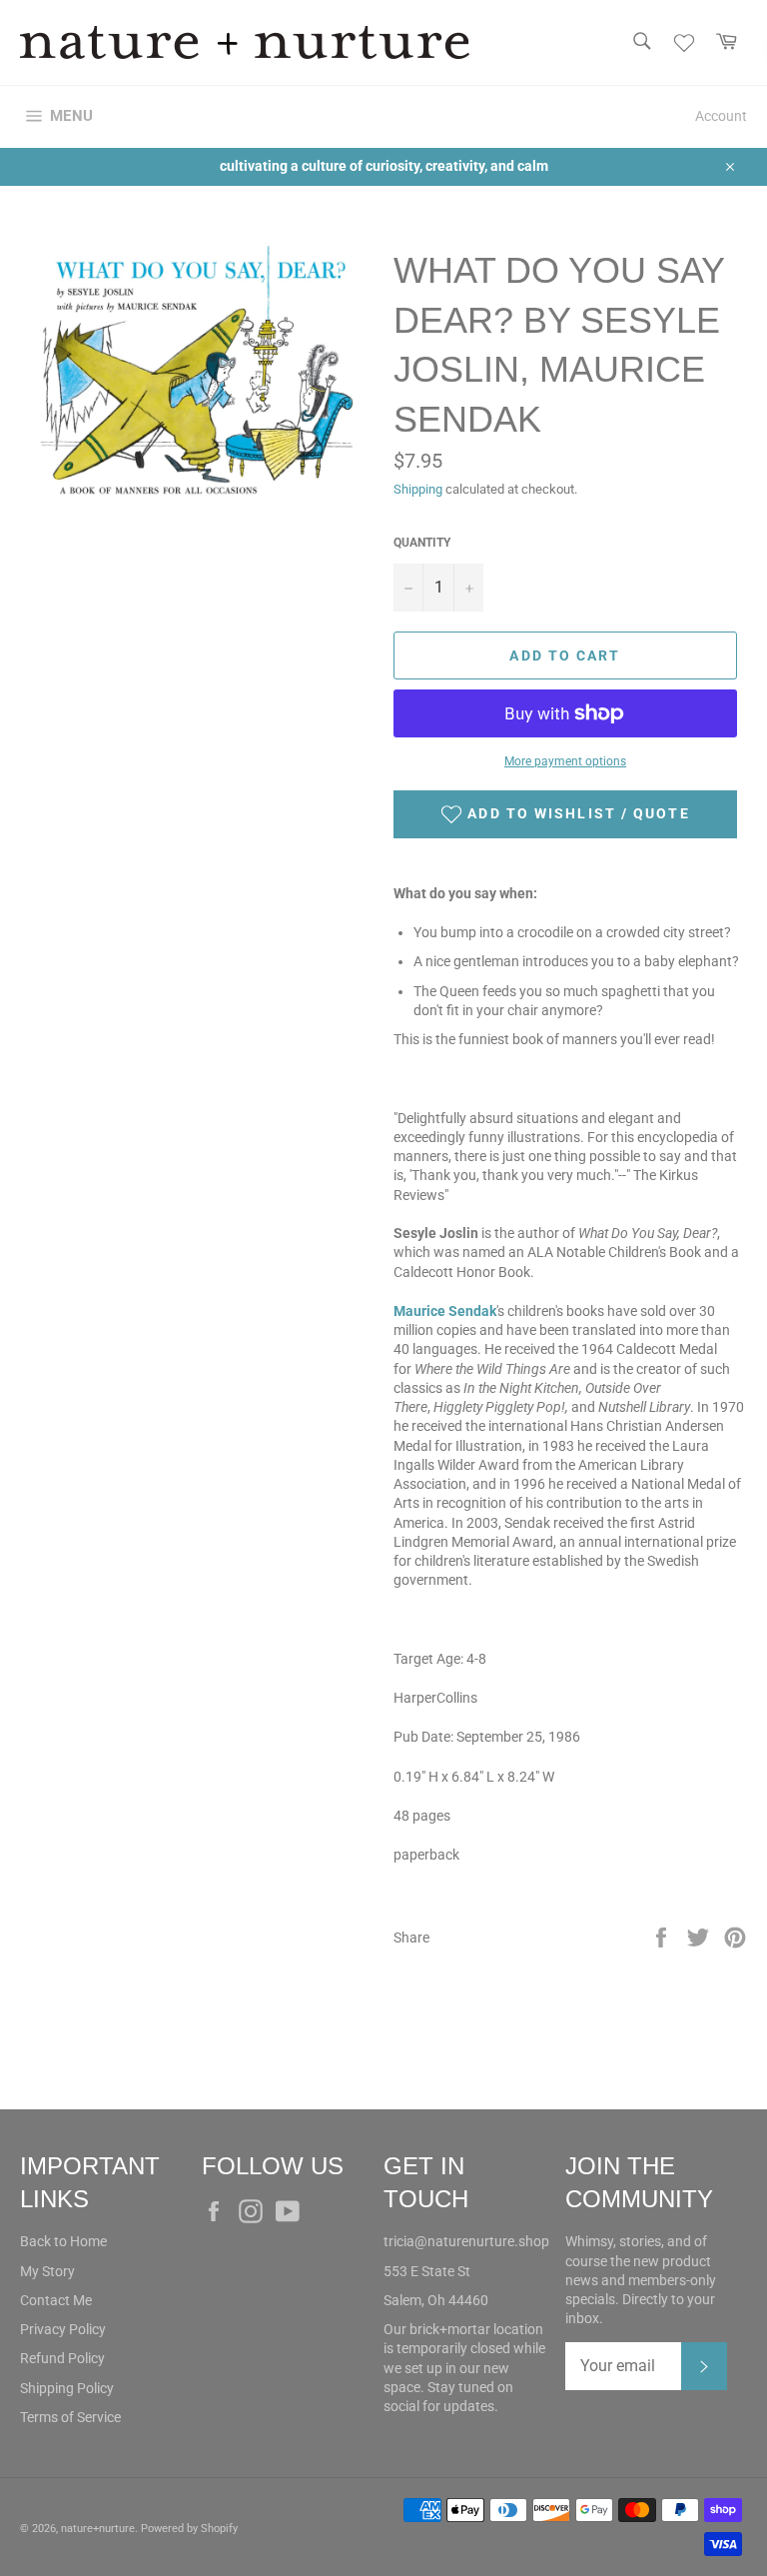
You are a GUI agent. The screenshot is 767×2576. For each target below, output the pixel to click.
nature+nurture (98, 2529)
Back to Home (63, 2241)
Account (721, 116)
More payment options (565, 761)
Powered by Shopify (189, 2529)
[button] (565, 814)
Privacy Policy (63, 2329)
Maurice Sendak (445, 1311)
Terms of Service (70, 2417)
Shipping (418, 489)
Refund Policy (62, 2358)
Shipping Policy (67, 2388)
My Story (47, 2271)
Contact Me (56, 2300)
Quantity (422, 543)
